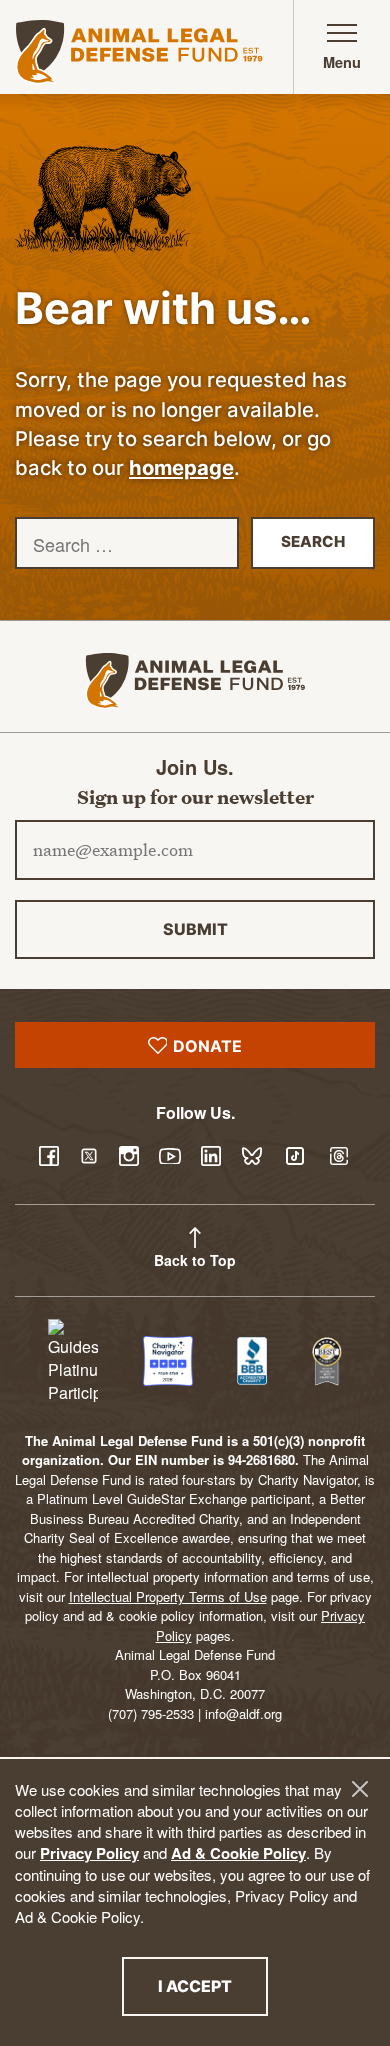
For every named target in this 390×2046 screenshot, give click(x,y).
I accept (213, 1985)
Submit (195, 929)
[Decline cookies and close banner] (360, 1789)
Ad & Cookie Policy (238, 1853)
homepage (181, 467)
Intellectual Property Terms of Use (168, 1596)
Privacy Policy (89, 1853)
